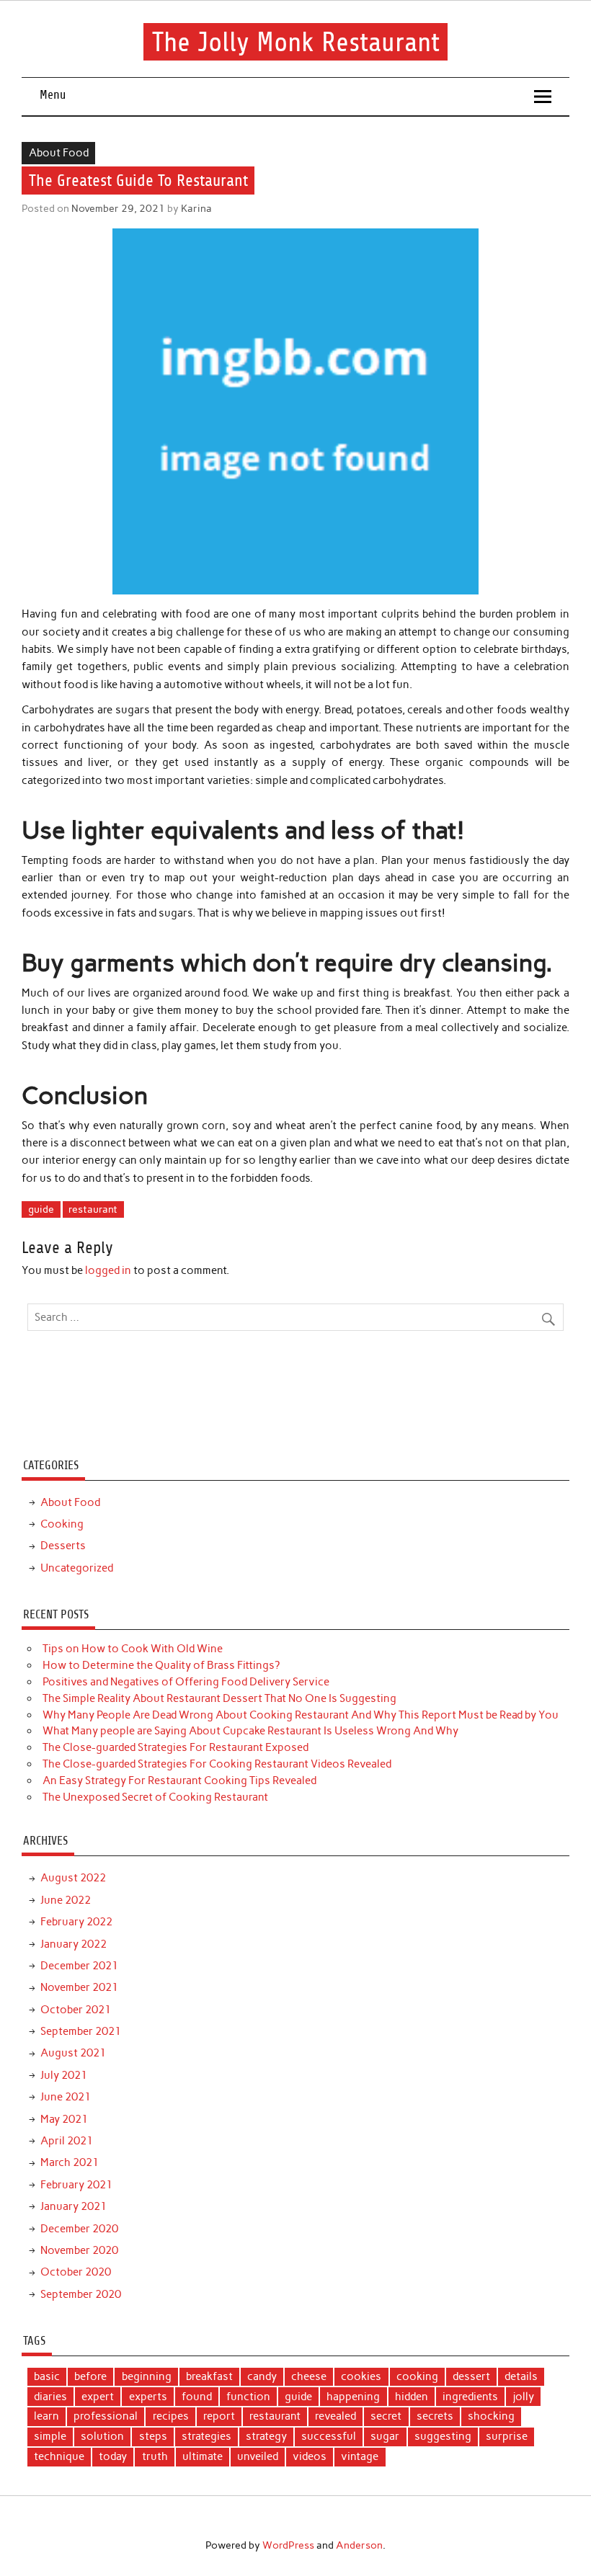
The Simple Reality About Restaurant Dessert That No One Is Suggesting (219, 1698)
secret (386, 2416)
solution (102, 2436)
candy (262, 2376)
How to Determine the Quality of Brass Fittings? (161, 1665)
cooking (417, 2376)
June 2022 (66, 1900)
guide (41, 1209)
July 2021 (64, 2075)
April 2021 (67, 2141)
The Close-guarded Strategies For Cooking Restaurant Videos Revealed (217, 1764)
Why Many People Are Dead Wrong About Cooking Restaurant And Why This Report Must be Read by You (301, 1715)
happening (353, 2397)
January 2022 (74, 1944)
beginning (147, 2376)
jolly (523, 2397)
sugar (385, 2436)
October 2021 (76, 2010)
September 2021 (81, 2031)
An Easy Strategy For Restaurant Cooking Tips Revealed (179, 1781)
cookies (361, 2376)
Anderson (359, 2545)
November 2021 (79, 1987)
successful (329, 2436)
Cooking (62, 1524)
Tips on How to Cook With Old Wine (133, 1649)
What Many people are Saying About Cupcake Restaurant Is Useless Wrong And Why (250, 1731)
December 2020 (79, 2229)
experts (148, 2397)
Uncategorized (77, 1568)
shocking (491, 2416)
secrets (435, 2416)
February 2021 (76, 2185)
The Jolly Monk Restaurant (296, 41)
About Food (59, 153)
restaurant (93, 1209)
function (248, 2397)
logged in (108, 1270)
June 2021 (66, 2097)
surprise (507, 2436)
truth (155, 2456)
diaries (50, 2397)
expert (98, 2397)
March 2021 (70, 2162)
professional (106, 2416)
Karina (196, 208)
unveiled (258, 2456)
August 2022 (73, 1878)
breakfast (209, 2376)
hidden (412, 2397)
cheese (309, 2376)
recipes (171, 2416)
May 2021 (64, 2119)
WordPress (288, 2545)
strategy (266, 2436)
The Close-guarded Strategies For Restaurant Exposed (175, 1747)
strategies (206, 2436)
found (197, 2397)
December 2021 (79, 1966)
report (219, 2416)
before (90, 2376)
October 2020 (76, 2272)
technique (59, 2456)
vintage (360, 2456)
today (113, 2456)
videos (310, 2456)
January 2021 (74, 2206)
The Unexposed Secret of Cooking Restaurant (155, 1797)
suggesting (443, 2436)
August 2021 (73, 2053)
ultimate (203, 2456)
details (521, 2376)
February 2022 (76, 1922)
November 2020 (79, 2250)
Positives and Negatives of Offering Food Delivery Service (186, 1682)
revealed (336, 2416)
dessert (471, 2376)
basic (47, 2376)
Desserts (63, 1546)
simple (50, 2436)
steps (153, 2436)
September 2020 (81, 2294)
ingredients (470, 2397)
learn (46, 2416)
